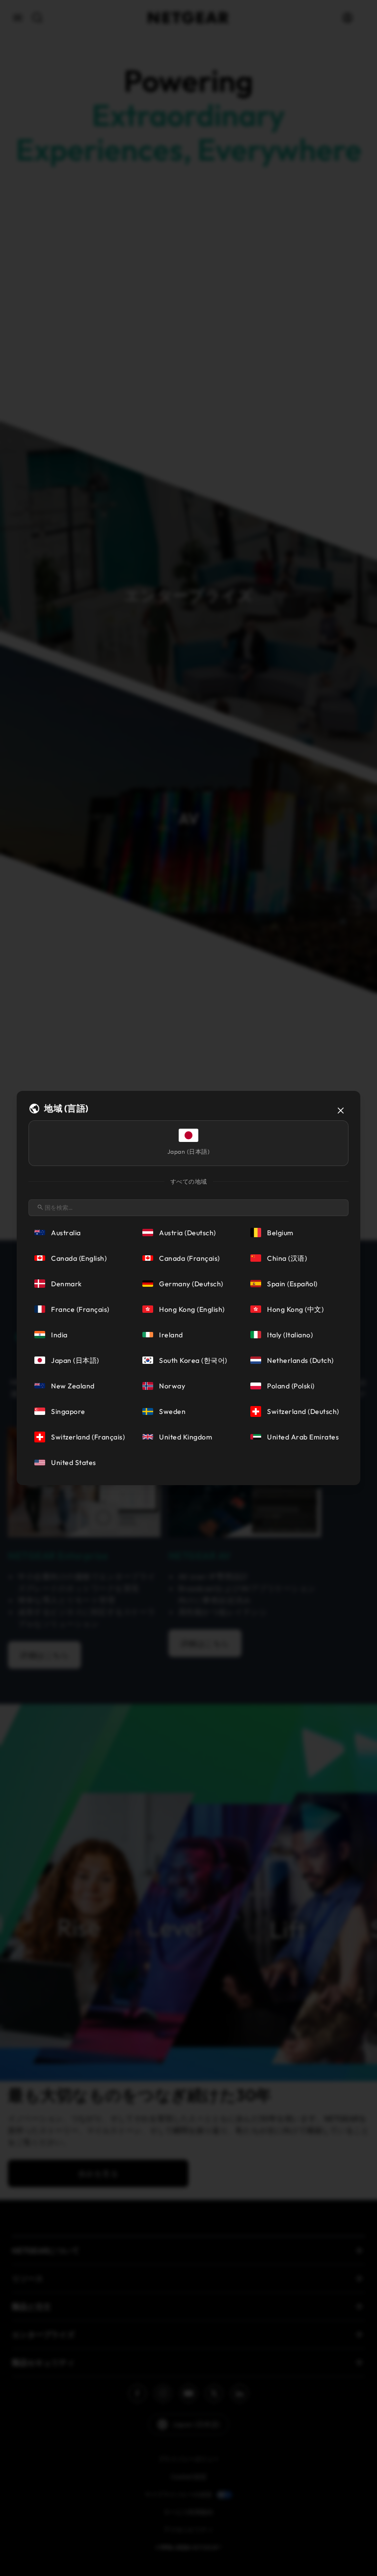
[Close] (341, 1111)
